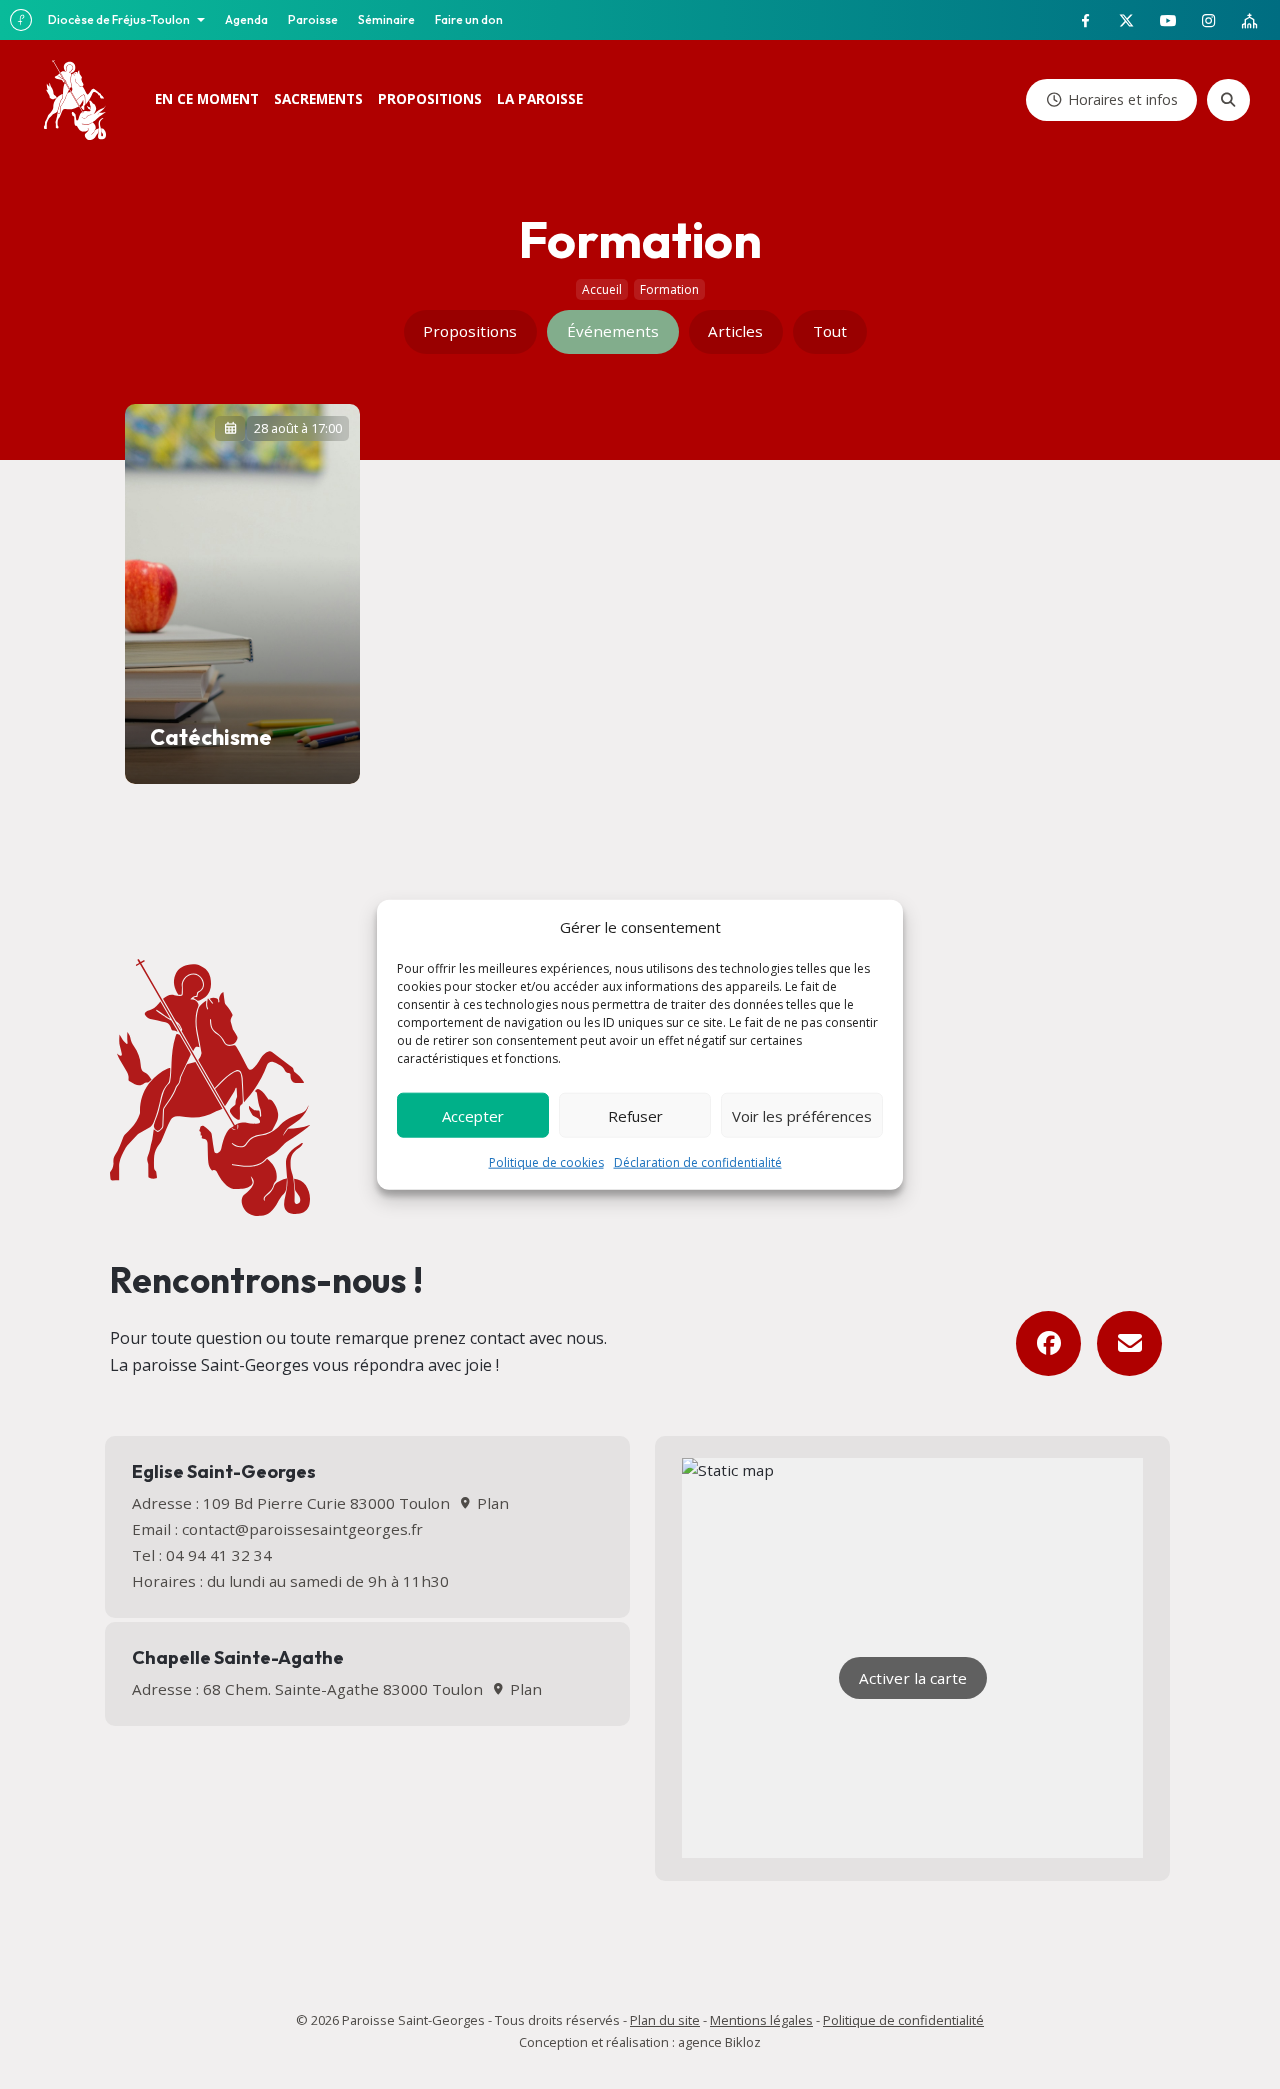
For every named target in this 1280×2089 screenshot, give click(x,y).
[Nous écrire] (1129, 1343)
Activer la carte (913, 1678)
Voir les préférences (802, 1115)
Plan (490, 1503)
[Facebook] (1048, 1343)
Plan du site (665, 2020)
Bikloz (743, 2042)
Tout (830, 331)
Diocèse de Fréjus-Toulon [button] (120, 19)
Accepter (473, 1115)
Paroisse (313, 19)
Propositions (470, 331)
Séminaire (386, 19)
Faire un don (469, 19)
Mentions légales (761, 2020)
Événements (613, 331)
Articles (735, 331)
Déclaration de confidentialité (698, 1162)
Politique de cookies (546, 1162)
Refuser (635, 1115)
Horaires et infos (1123, 99)
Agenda (246, 19)
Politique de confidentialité (903, 2020)
